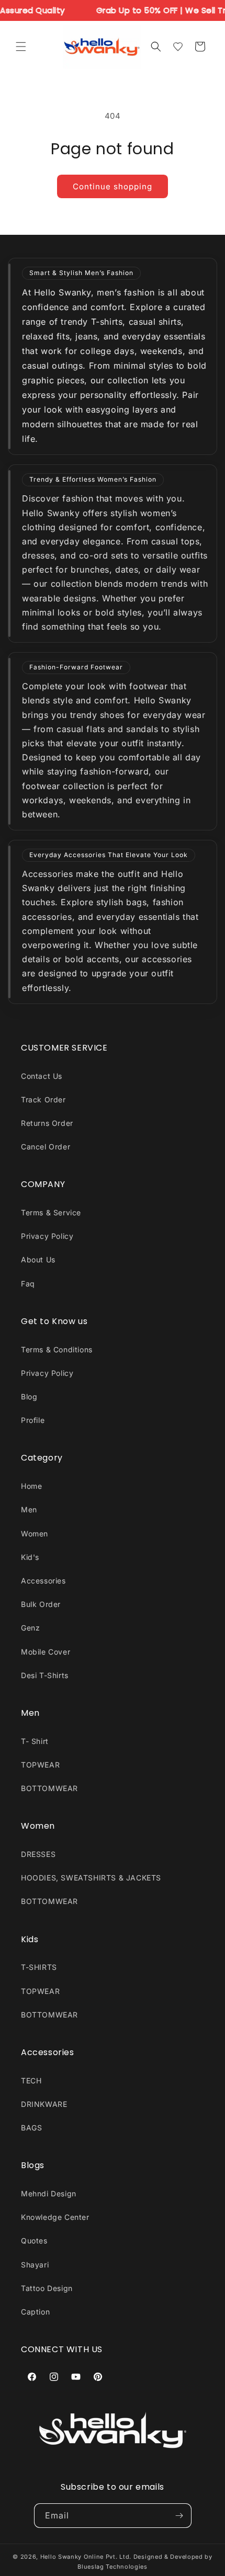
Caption (35, 2312)
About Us (38, 1259)
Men (29, 1509)
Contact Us (42, 1076)
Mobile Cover (46, 1652)
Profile (33, 1420)
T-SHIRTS (39, 1967)
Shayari (35, 2265)
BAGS (31, 2128)
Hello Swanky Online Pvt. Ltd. (86, 2557)
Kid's (30, 1557)
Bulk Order (41, 1604)
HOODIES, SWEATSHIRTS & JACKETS (91, 1878)
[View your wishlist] (178, 47)
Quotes (34, 2241)
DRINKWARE (44, 2104)
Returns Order (47, 1123)
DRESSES (38, 1854)
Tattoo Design (47, 2288)
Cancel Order (46, 1147)
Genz (30, 1628)
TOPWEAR (40, 1765)
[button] (21, 47)
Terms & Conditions (57, 1349)
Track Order (43, 1099)
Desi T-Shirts (45, 1675)
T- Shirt (35, 1741)
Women (35, 1534)
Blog (29, 1397)
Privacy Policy (47, 1236)
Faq (28, 1284)
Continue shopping (113, 186)
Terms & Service (51, 1212)
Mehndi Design (49, 2193)
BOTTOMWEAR (49, 1788)
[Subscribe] (179, 2516)
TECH (31, 2081)
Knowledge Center (55, 2217)
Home (31, 1486)
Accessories (43, 1581)
